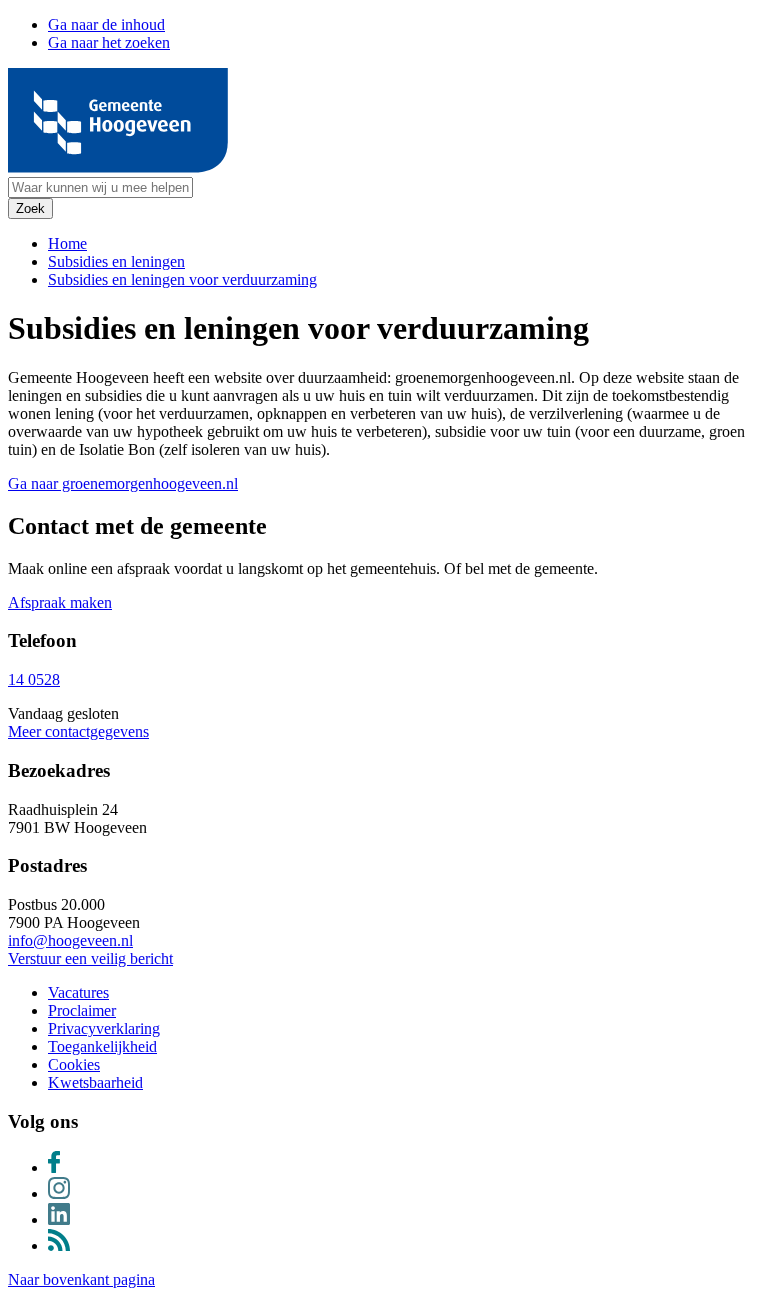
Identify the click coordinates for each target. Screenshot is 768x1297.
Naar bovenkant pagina (81, 1279)
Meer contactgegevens (78, 731)
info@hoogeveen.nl (70, 940)
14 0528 (34, 679)
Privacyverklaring (104, 1028)
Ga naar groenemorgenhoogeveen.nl (123, 483)
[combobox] (100, 187)
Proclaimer (82, 1010)
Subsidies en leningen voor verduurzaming (182, 279)
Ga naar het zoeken (109, 42)
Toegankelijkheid (102, 1046)
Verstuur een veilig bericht (90, 958)
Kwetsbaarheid (95, 1082)
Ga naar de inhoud (106, 24)
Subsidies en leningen (116, 261)
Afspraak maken (60, 602)
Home (67, 243)
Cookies (74, 1064)
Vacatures (78, 992)
